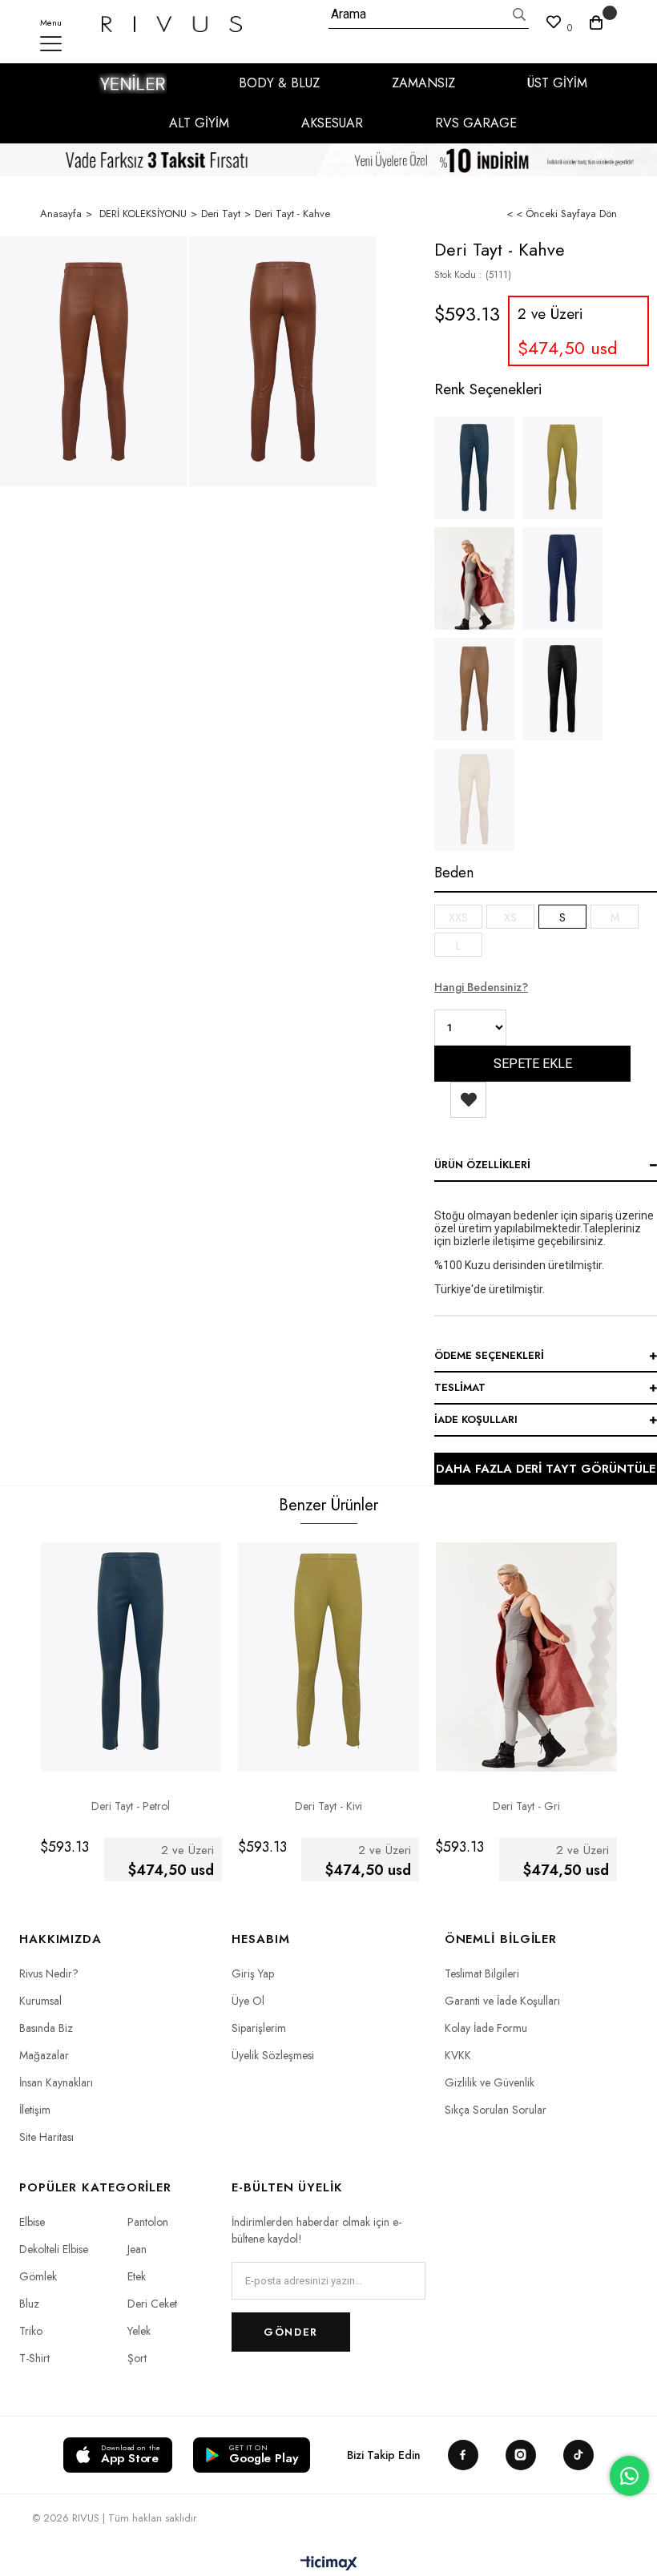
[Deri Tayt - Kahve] (94, 361)
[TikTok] (578, 2455)
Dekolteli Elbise (54, 2249)
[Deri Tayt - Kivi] (562, 468)
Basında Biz (46, 2028)
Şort (137, 2358)
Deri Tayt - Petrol (131, 1806)
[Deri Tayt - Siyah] (562, 689)
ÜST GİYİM (557, 83)
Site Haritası (46, 2137)
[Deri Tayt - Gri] (474, 578)
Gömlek (38, 2276)
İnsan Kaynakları (56, 2082)
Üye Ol (248, 2001)
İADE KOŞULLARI (476, 1419)
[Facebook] (463, 2455)
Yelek (139, 2331)
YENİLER (133, 83)
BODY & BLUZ (279, 83)
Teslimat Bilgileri (482, 1973)
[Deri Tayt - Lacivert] (562, 578)
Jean (137, 2249)
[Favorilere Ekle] (468, 1100)
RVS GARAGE (476, 123)
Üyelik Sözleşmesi (273, 2055)
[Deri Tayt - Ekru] (474, 800)
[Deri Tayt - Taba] (474, 689)
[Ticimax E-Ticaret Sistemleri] (329, 2564)
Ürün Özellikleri (482, 1165)
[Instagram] (521, 2455)
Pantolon (148, 2222)
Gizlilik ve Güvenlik (490, 2082)
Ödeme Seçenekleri (489, 1355)
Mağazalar (44, 2055)
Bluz (29, 2304)
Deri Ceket (152, 2304)
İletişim (35, 2110)
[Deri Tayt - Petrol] (474, 468)
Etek (137, 2276)
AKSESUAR (332, 123)
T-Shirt (34, 2358)
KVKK (458, 2055)
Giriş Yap (253, 1973)
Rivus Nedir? (49, 1973)
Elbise (32, 2222)
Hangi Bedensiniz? (481, 987)
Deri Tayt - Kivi (328, 1806)
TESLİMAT (460, 1387)
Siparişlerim (259, 2028)
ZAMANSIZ (423, 83)
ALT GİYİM (199, 123)
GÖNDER (290, 2332)
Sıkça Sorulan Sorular (496, 2110)
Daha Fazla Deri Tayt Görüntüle (546, 1469)
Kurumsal (40, 2001)
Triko (31, 2331)
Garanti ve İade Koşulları (502, 2001)
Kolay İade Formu (486, 2028)
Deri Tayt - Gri (526, 1806)
